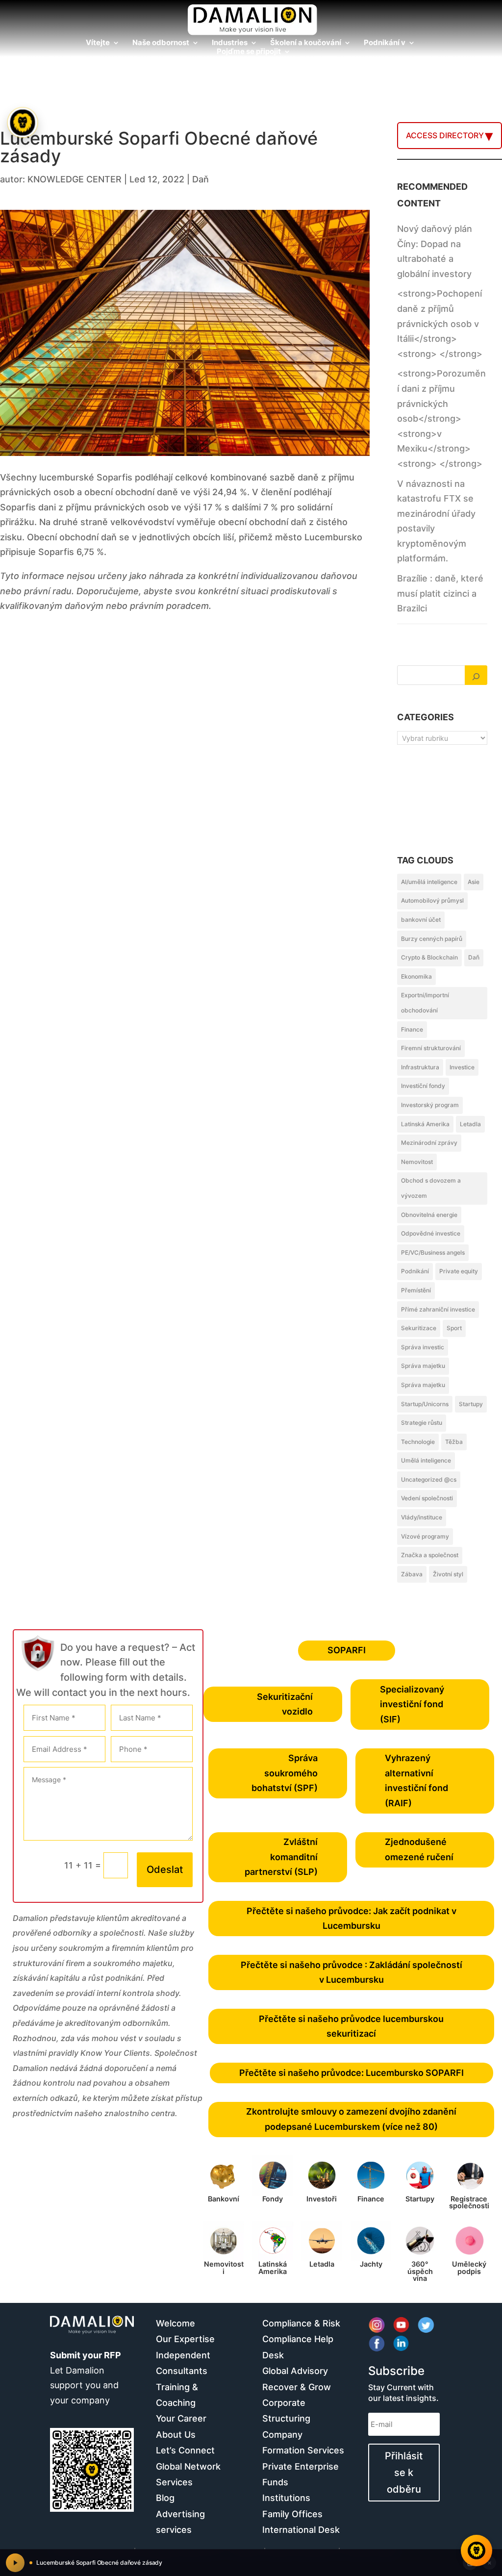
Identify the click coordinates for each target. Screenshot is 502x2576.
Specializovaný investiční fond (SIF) (412, 1704)
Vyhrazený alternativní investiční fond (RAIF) (416, 1780)
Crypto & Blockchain (429, 957)
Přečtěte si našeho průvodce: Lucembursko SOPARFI (351, 2073)
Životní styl (448, 1574)
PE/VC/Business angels (433, 1252)
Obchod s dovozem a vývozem (431, 1188)
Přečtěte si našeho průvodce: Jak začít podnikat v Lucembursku (351, 1919)
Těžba (454, 1442)
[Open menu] (22, 122)
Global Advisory (295, 2371)
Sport (454, 1328)
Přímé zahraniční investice (438, 1309)
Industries (230, 43)
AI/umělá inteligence (429, 882)
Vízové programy (425, 1536)
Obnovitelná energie (429, 1215)
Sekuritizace (419, 1328)
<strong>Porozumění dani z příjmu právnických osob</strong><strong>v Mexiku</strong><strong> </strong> (441, 418)
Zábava (412, 1574)
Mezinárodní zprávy (429, 1143)
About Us (176, 2435)
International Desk (301, 2530)
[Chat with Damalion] (477, 2551)
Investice (462, 1067)
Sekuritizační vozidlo (285, 1704)
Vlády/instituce (422, 1517)
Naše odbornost (161, 43)
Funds (275, 2482)
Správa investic (423, 1347)
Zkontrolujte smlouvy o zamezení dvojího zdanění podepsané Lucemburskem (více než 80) (351, 2119)
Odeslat (165, 1869)
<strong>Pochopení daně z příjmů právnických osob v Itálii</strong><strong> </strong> (440, 323)
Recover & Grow (297, 2387)
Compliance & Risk (301, 2323)
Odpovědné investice (431, 1233)
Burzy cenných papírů (432, 939)
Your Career (181, 2418)
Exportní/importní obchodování (425, 1003)
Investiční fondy (423, 1086)
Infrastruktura (420, 1067)
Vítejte (98, 43)
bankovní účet (421, 920)
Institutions (286, 2498)
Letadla (470, 1124)
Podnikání (415, 1271)
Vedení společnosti (427, 1498)
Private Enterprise (301, 2466)
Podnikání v (385, 43)
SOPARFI (347, 1650)
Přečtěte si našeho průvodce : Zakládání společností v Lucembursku (351, 1972)
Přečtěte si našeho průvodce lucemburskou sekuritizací (351, 2026)
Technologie (418, 1442)
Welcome (176, 2323)
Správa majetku (423, 1366)
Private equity (459, 1271)
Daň (201, 179)
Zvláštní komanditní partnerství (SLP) (281, 1857)
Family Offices (292, 2514)
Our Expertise (185, 2339)
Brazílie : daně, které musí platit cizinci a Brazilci (440, 593)
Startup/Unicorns (425, 1404)
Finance (412, 1029)
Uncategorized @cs (429, 1479)
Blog (165, 2498)
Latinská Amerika (425, 1124)
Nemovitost (417, 1162)
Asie (474, 882)
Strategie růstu (422, 1423)
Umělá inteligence (426, 1460)
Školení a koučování (306, 43)
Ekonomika (416, 976)
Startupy (471, 1404)
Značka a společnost (430, 1555)
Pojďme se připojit (249, 52)
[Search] (476, 675)
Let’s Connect (185, 2450)
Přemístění (416, 1290)
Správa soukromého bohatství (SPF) (285, 1773)
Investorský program (430, 1105)
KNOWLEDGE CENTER (75, 179)
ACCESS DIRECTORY (445, 135)
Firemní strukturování (431, 1048)
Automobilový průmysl (432, 900)
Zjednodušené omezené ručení (419, 1849)
